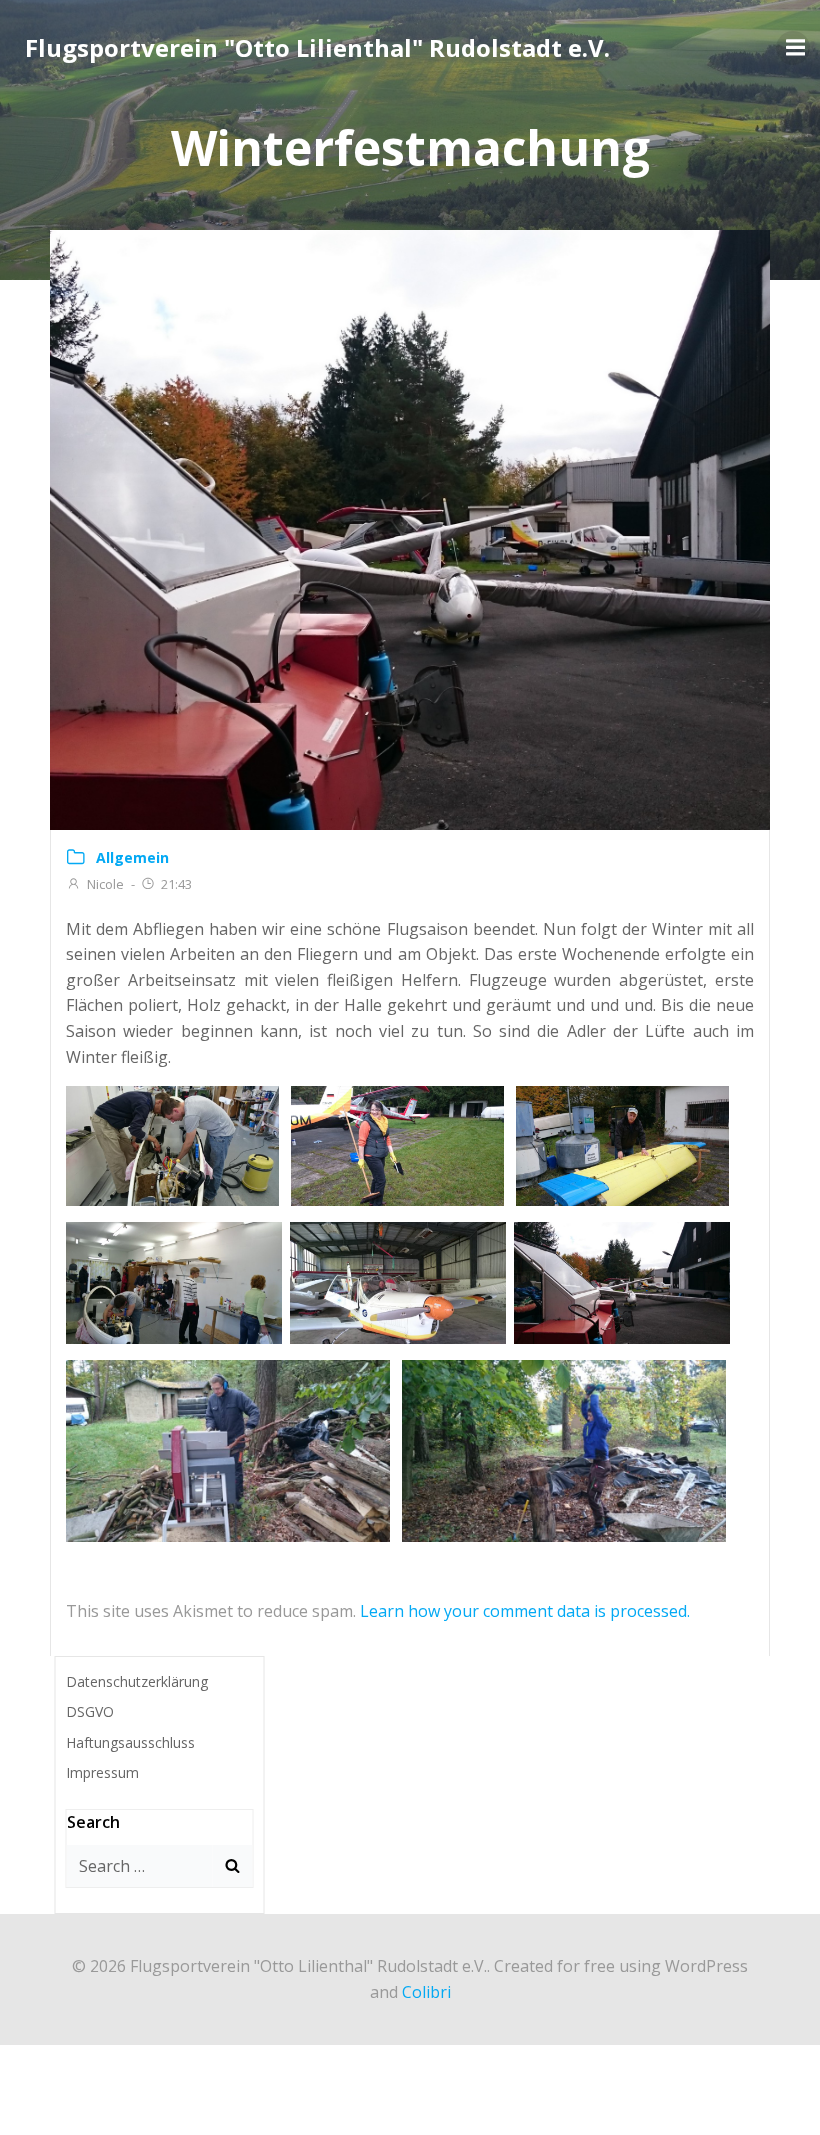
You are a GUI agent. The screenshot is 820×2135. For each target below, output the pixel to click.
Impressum (102, 1772)
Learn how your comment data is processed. (525, 1611)
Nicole (105, 884)
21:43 (176, 884)
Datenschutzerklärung (137, 1681)
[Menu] (793, 48)
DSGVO (90, 1711)
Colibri (426, 1992)
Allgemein (132, 857)
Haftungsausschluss (130, 1742)
